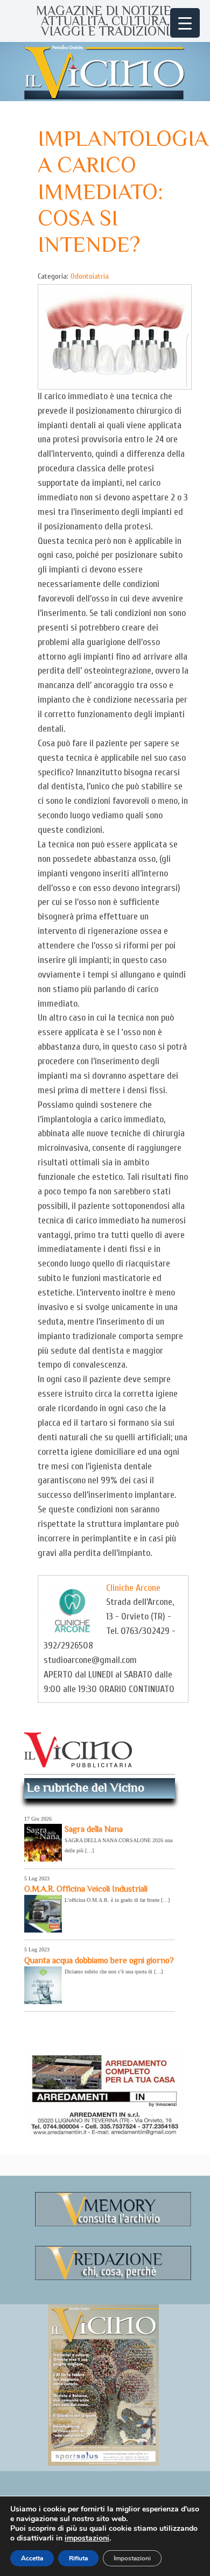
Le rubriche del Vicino (86, 1787)
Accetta (32, 2558)
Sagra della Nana (94, 1829)
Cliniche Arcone (133, 1588)
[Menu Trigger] (185, 23)
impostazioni (87, 2538)
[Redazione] (113, 2278)
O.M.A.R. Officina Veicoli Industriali (86, 1889)
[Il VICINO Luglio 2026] (103, 2464)
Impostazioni (132, 2558)
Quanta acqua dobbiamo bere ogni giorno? (99, 1960)
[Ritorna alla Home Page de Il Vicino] (105, 72)
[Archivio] (113, 2224)
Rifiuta (78, 2558)
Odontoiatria (90, 276)
